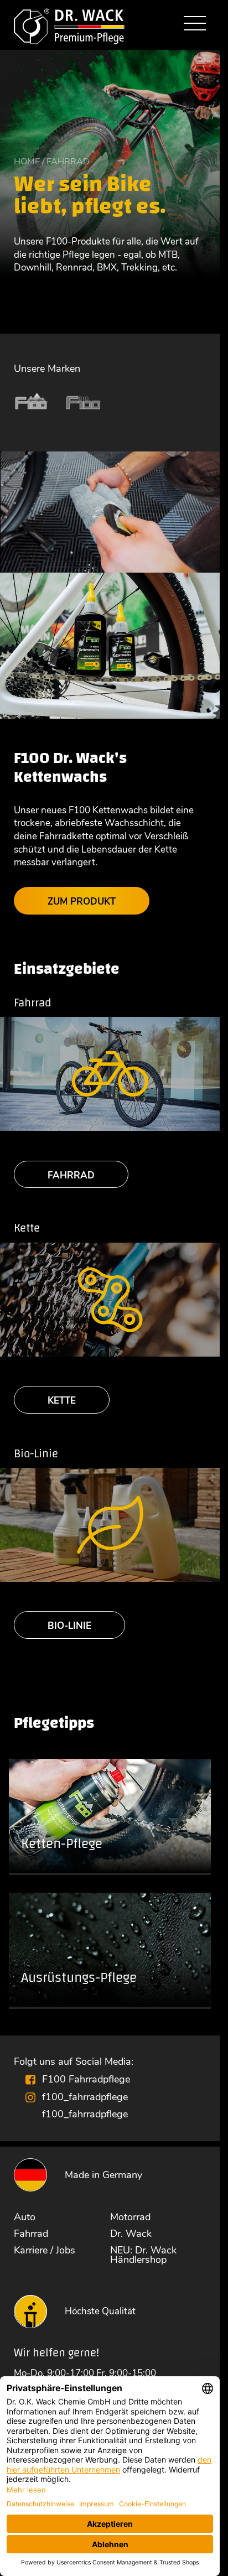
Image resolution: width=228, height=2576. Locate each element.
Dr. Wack (131, 2234)
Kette (62, 1401)
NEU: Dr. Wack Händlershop (143, 2255)
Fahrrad (71, 1175)
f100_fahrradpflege (85, 2097)
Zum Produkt (82, 902)
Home (27, 162)
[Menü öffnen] (195, 25)
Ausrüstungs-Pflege (79, 1978)
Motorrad (130, 2217)
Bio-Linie (69, 1626)
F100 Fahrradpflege (86, 2079)
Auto (25, 2217)
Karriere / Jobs (45, 2250)
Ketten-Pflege (62, 1844)
